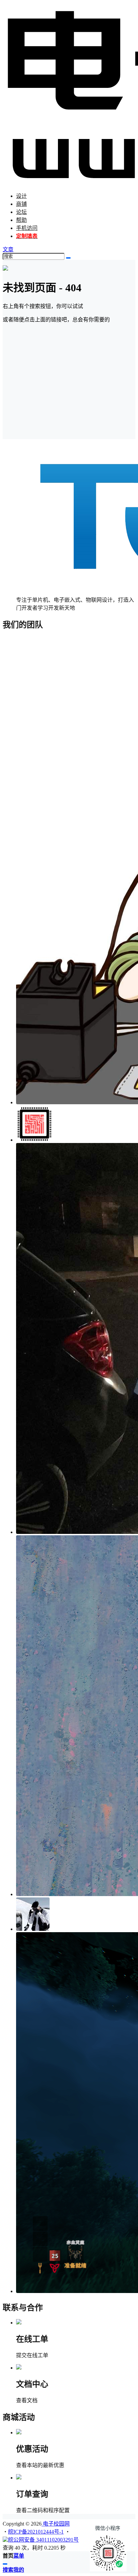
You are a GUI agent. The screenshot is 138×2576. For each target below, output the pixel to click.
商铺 (21, 204)
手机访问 (27, 228)
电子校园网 (56, 2524)
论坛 (21, 212)
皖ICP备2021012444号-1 (36, 2532)
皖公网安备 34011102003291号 (43, 2540)
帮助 (21, 220)
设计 (21, 196)
